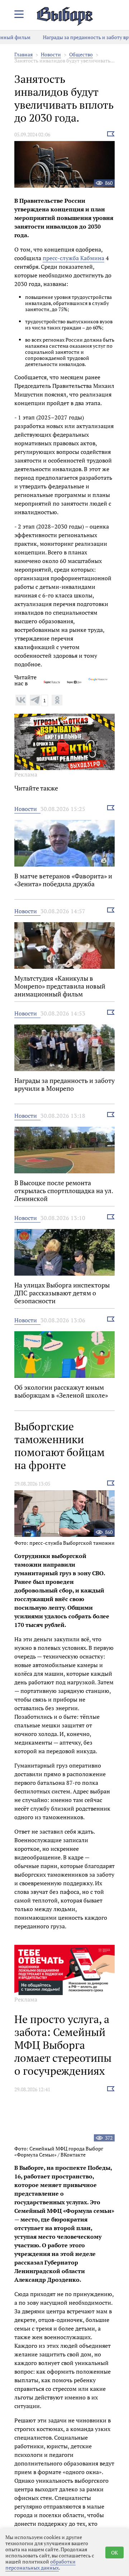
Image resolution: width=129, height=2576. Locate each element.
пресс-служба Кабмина (73, 258)
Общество (81, 54)
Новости (51, 54)
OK (114, 2552)
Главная (23, 54)
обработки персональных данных (40, 2565)
